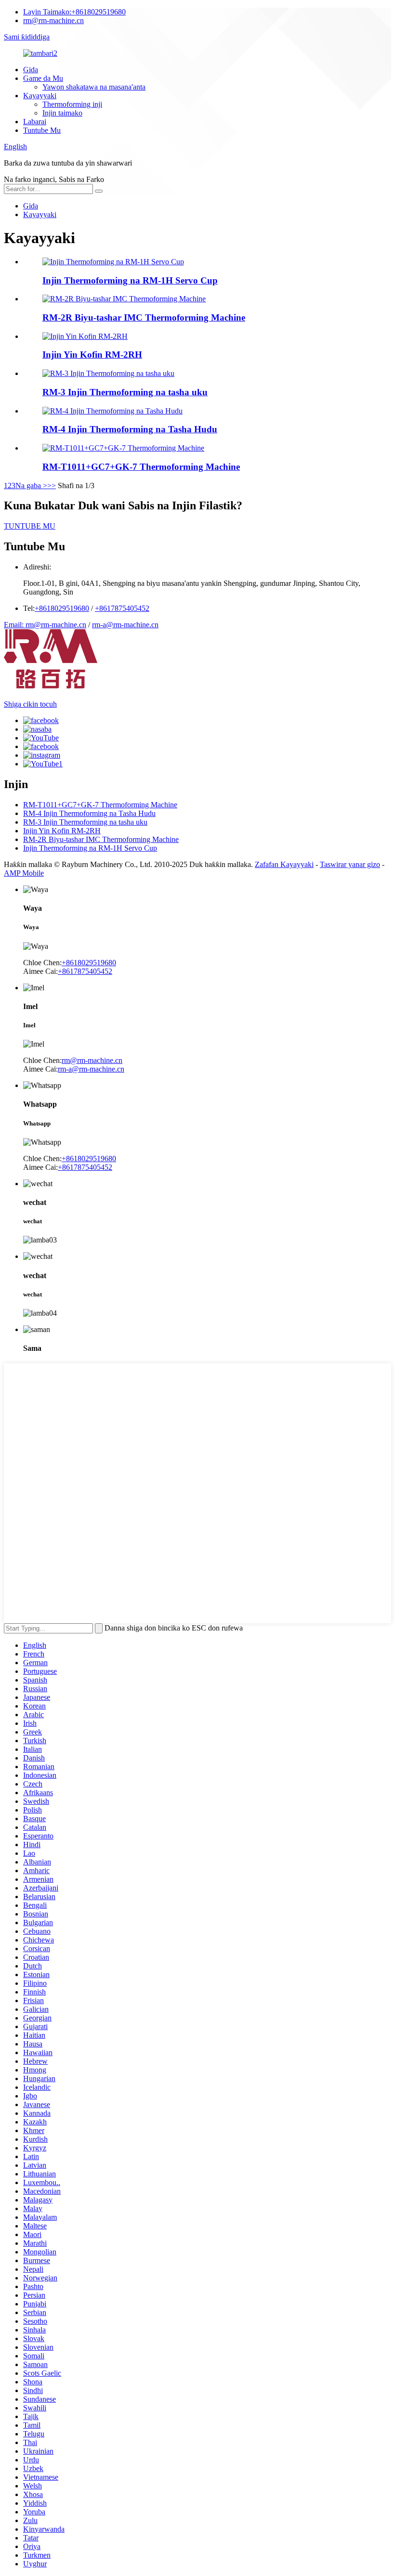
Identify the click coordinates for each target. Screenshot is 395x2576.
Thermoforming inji (72, 104)
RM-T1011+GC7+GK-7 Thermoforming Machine (141, 467)
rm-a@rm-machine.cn (125, 625)
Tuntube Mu (42, 130)
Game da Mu (43, 78)
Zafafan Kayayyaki (284, 864)
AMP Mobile (24, 873)
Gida (31, 70)
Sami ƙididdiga (27, 37)
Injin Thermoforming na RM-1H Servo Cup (130, 280)
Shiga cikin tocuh (30, 704)
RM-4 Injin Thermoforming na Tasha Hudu (130, 429)
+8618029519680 (74, 12)
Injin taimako (62, 113)
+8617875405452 (122, 608)
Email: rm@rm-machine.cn (45, 625)
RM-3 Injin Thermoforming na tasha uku (125, 392)
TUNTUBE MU (30, 526)
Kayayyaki (40, 96)
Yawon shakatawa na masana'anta (94, 87)
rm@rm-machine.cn (53, 20)
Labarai (35, 122)
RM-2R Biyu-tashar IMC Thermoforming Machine (144, 317)
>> (52, 485)
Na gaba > (31, 485)
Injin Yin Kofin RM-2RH (92, 355)
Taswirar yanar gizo (350, 864)
